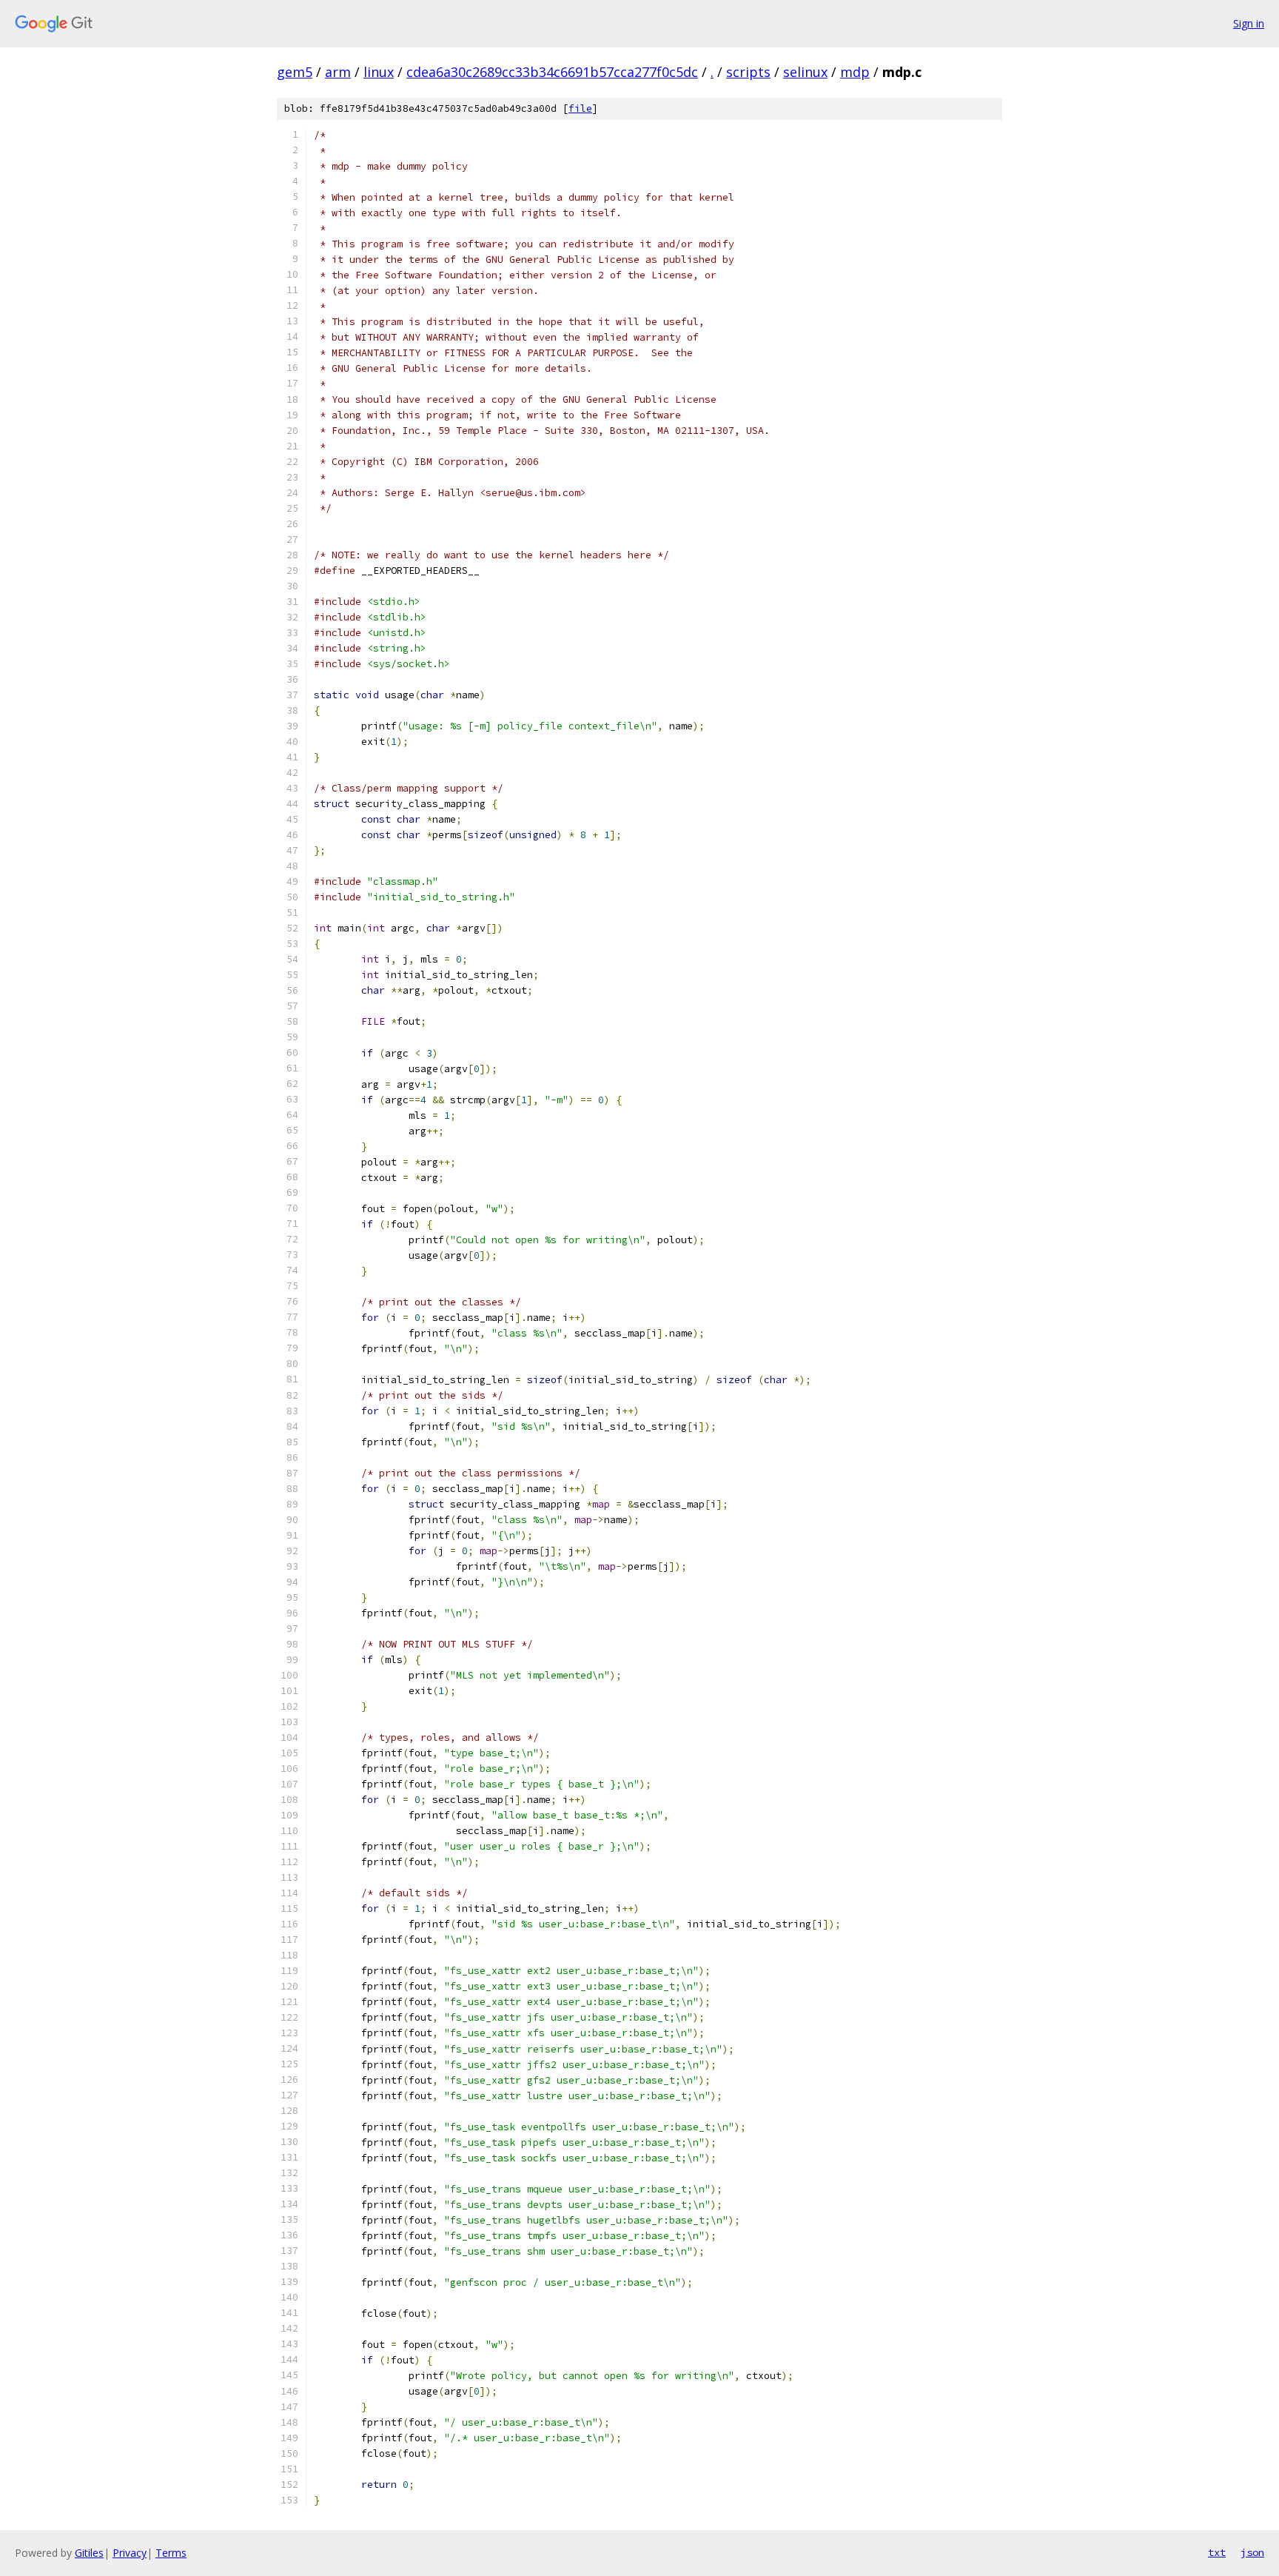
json (1252, 2552)
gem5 (295, 72)
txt (1217, 2552)
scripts (748, 72)
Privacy (130, 2553)
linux (379, 72)
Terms (171, 2553)
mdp (855, 72)
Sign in (1249, 23)
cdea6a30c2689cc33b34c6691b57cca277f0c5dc (552, 72)
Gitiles (89, 2553)
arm (338, 72)
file (580, 108)
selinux (805, 72)
